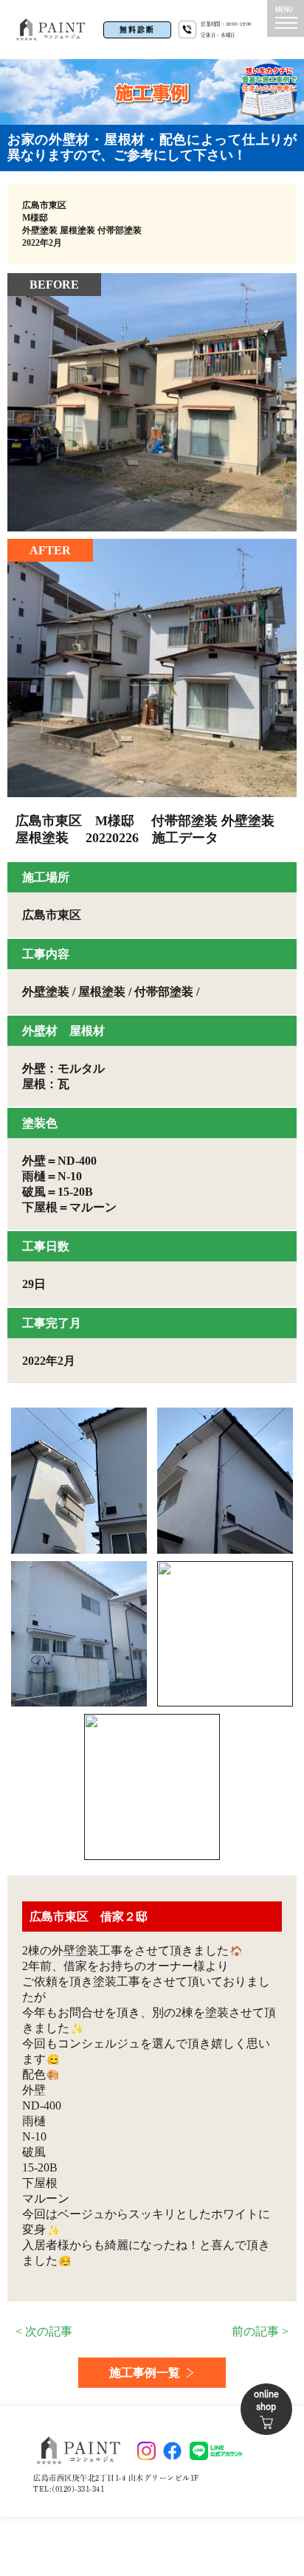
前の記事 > (260, 2331)
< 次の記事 (44, 2331)
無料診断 (137, 30)
